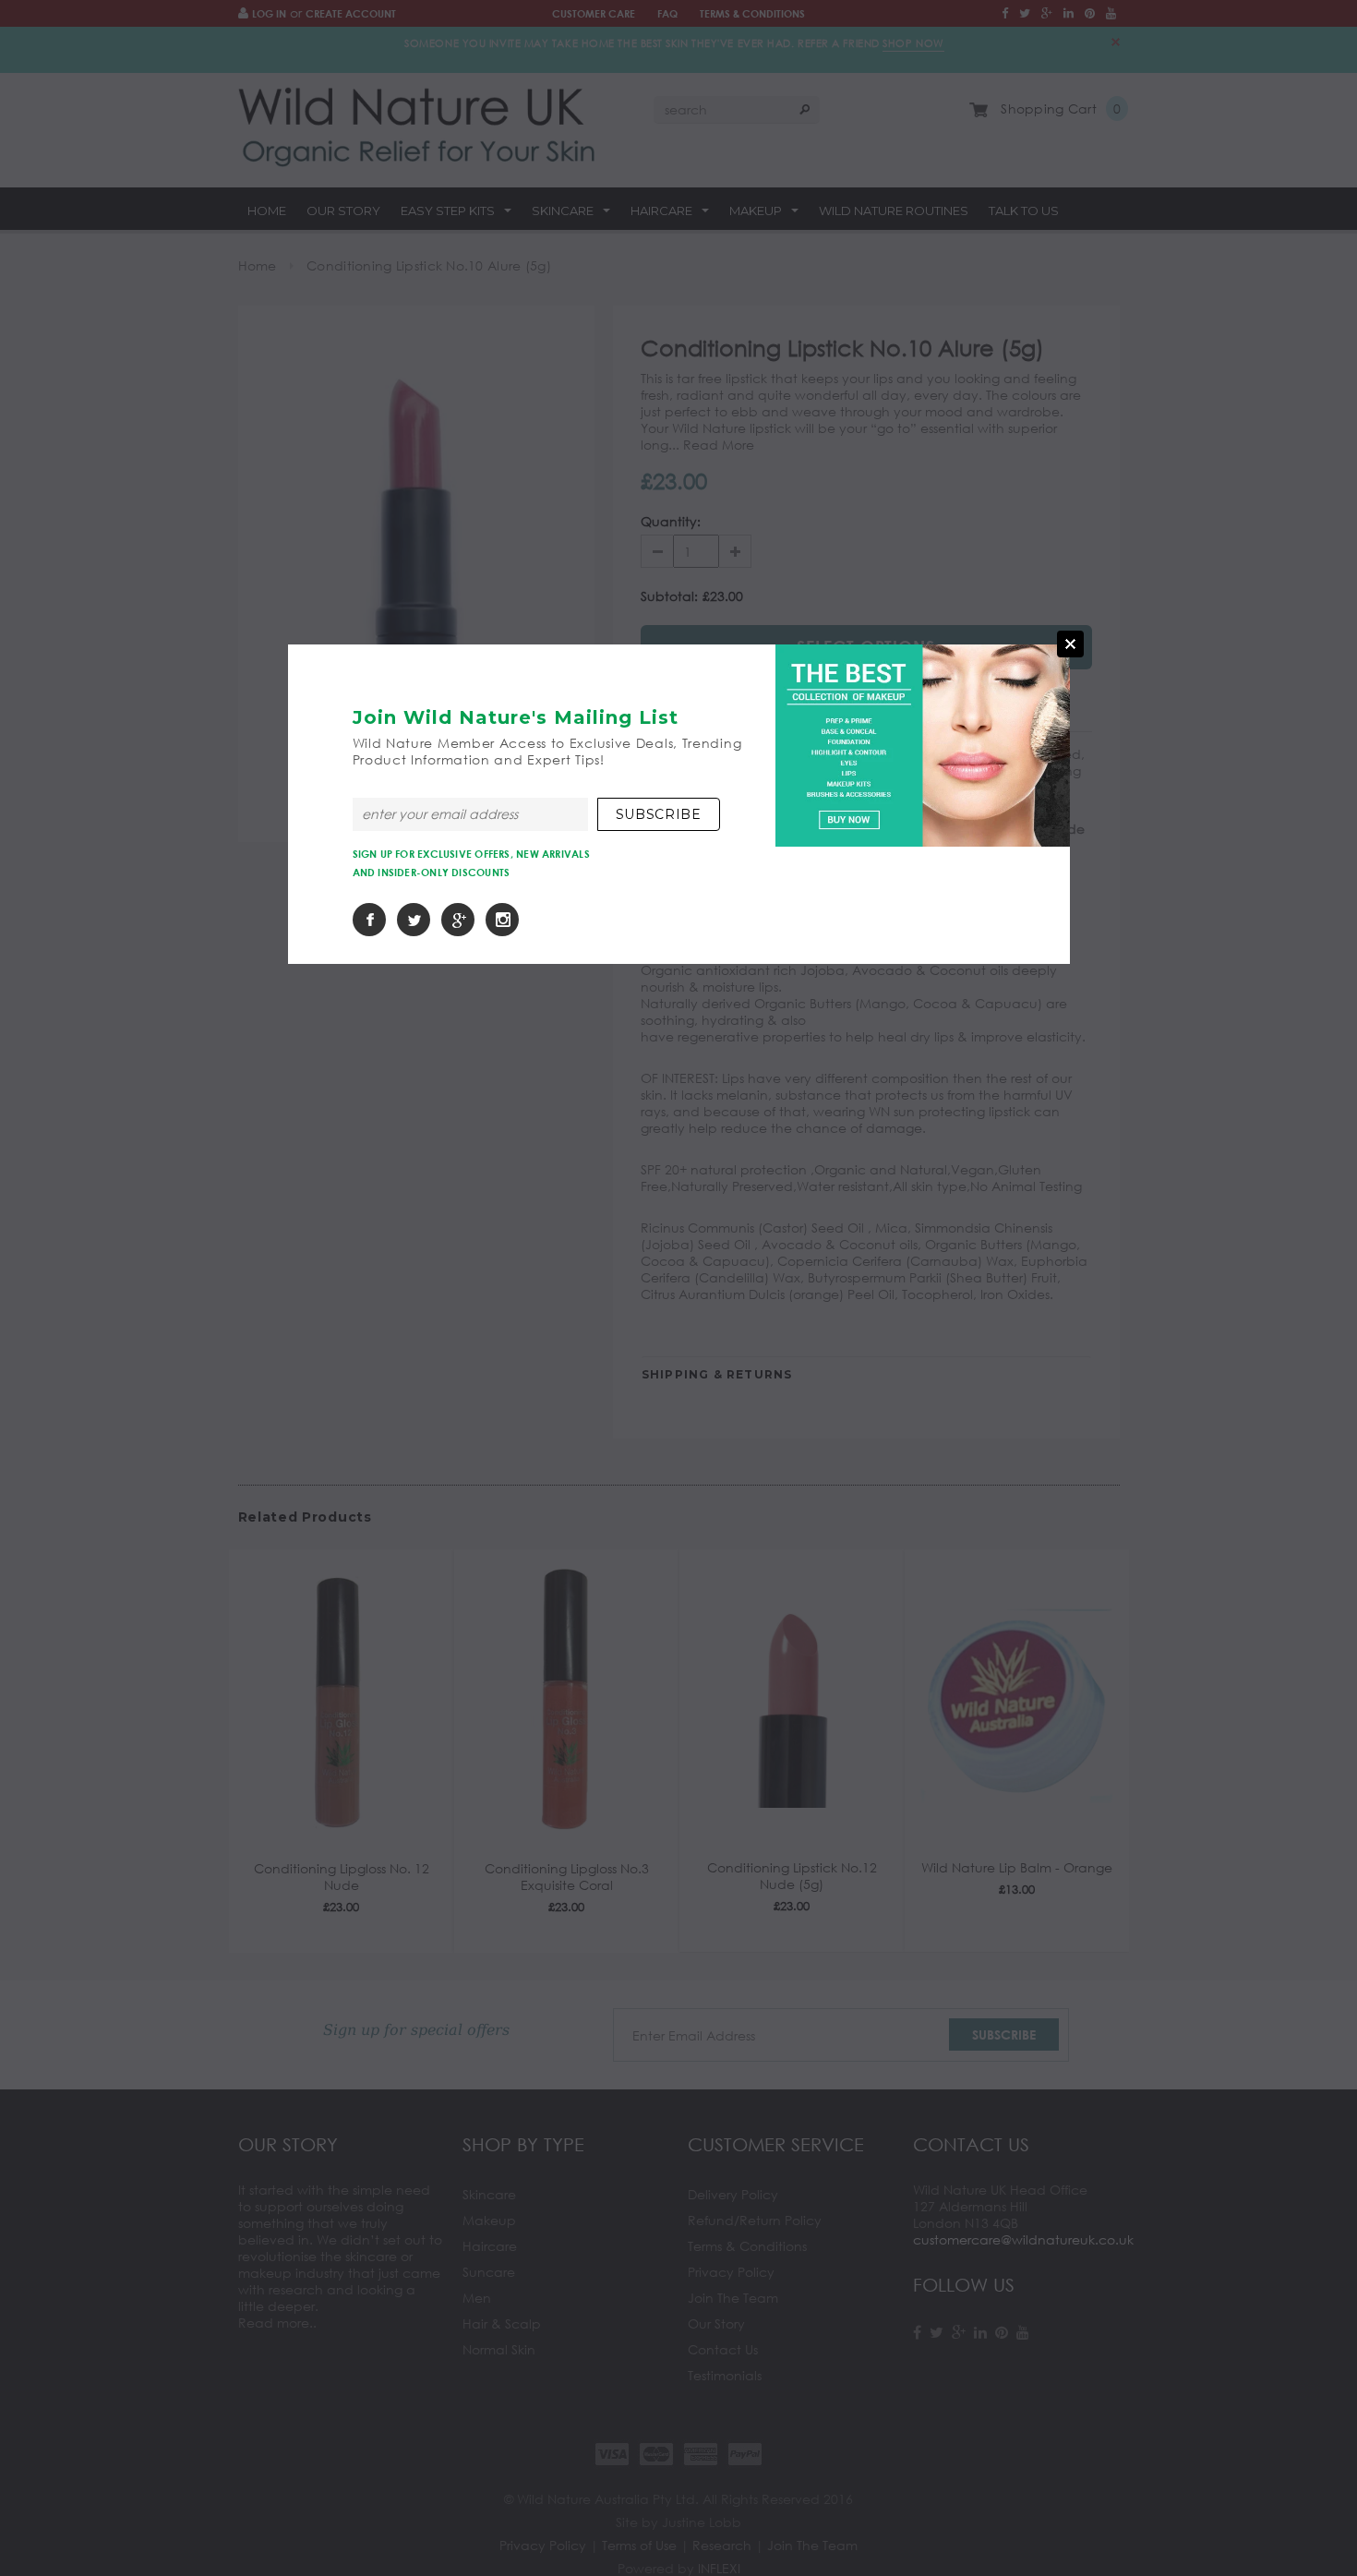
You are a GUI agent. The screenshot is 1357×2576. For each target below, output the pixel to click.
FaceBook (369, 920)
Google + (458, 920)
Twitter (414, 920)
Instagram (502, 920)
